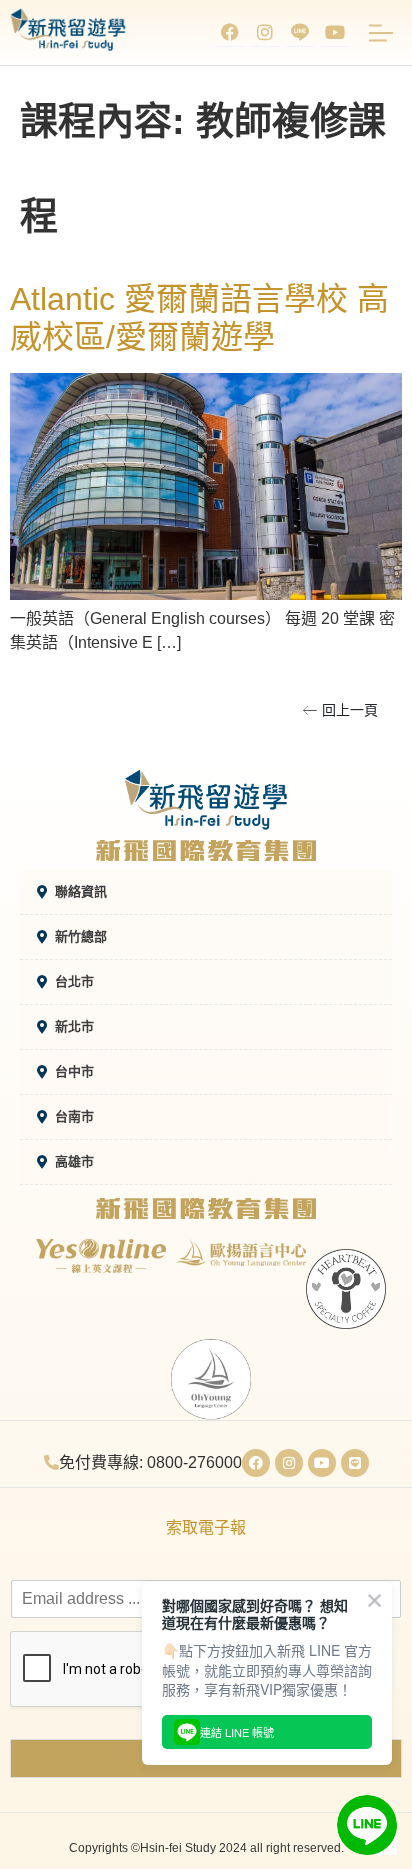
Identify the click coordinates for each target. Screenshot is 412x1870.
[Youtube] (335, 32)
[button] (340, 710)
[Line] (355, 1463)
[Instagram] (265, 32)
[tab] (206, 892)
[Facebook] (230, 32)
